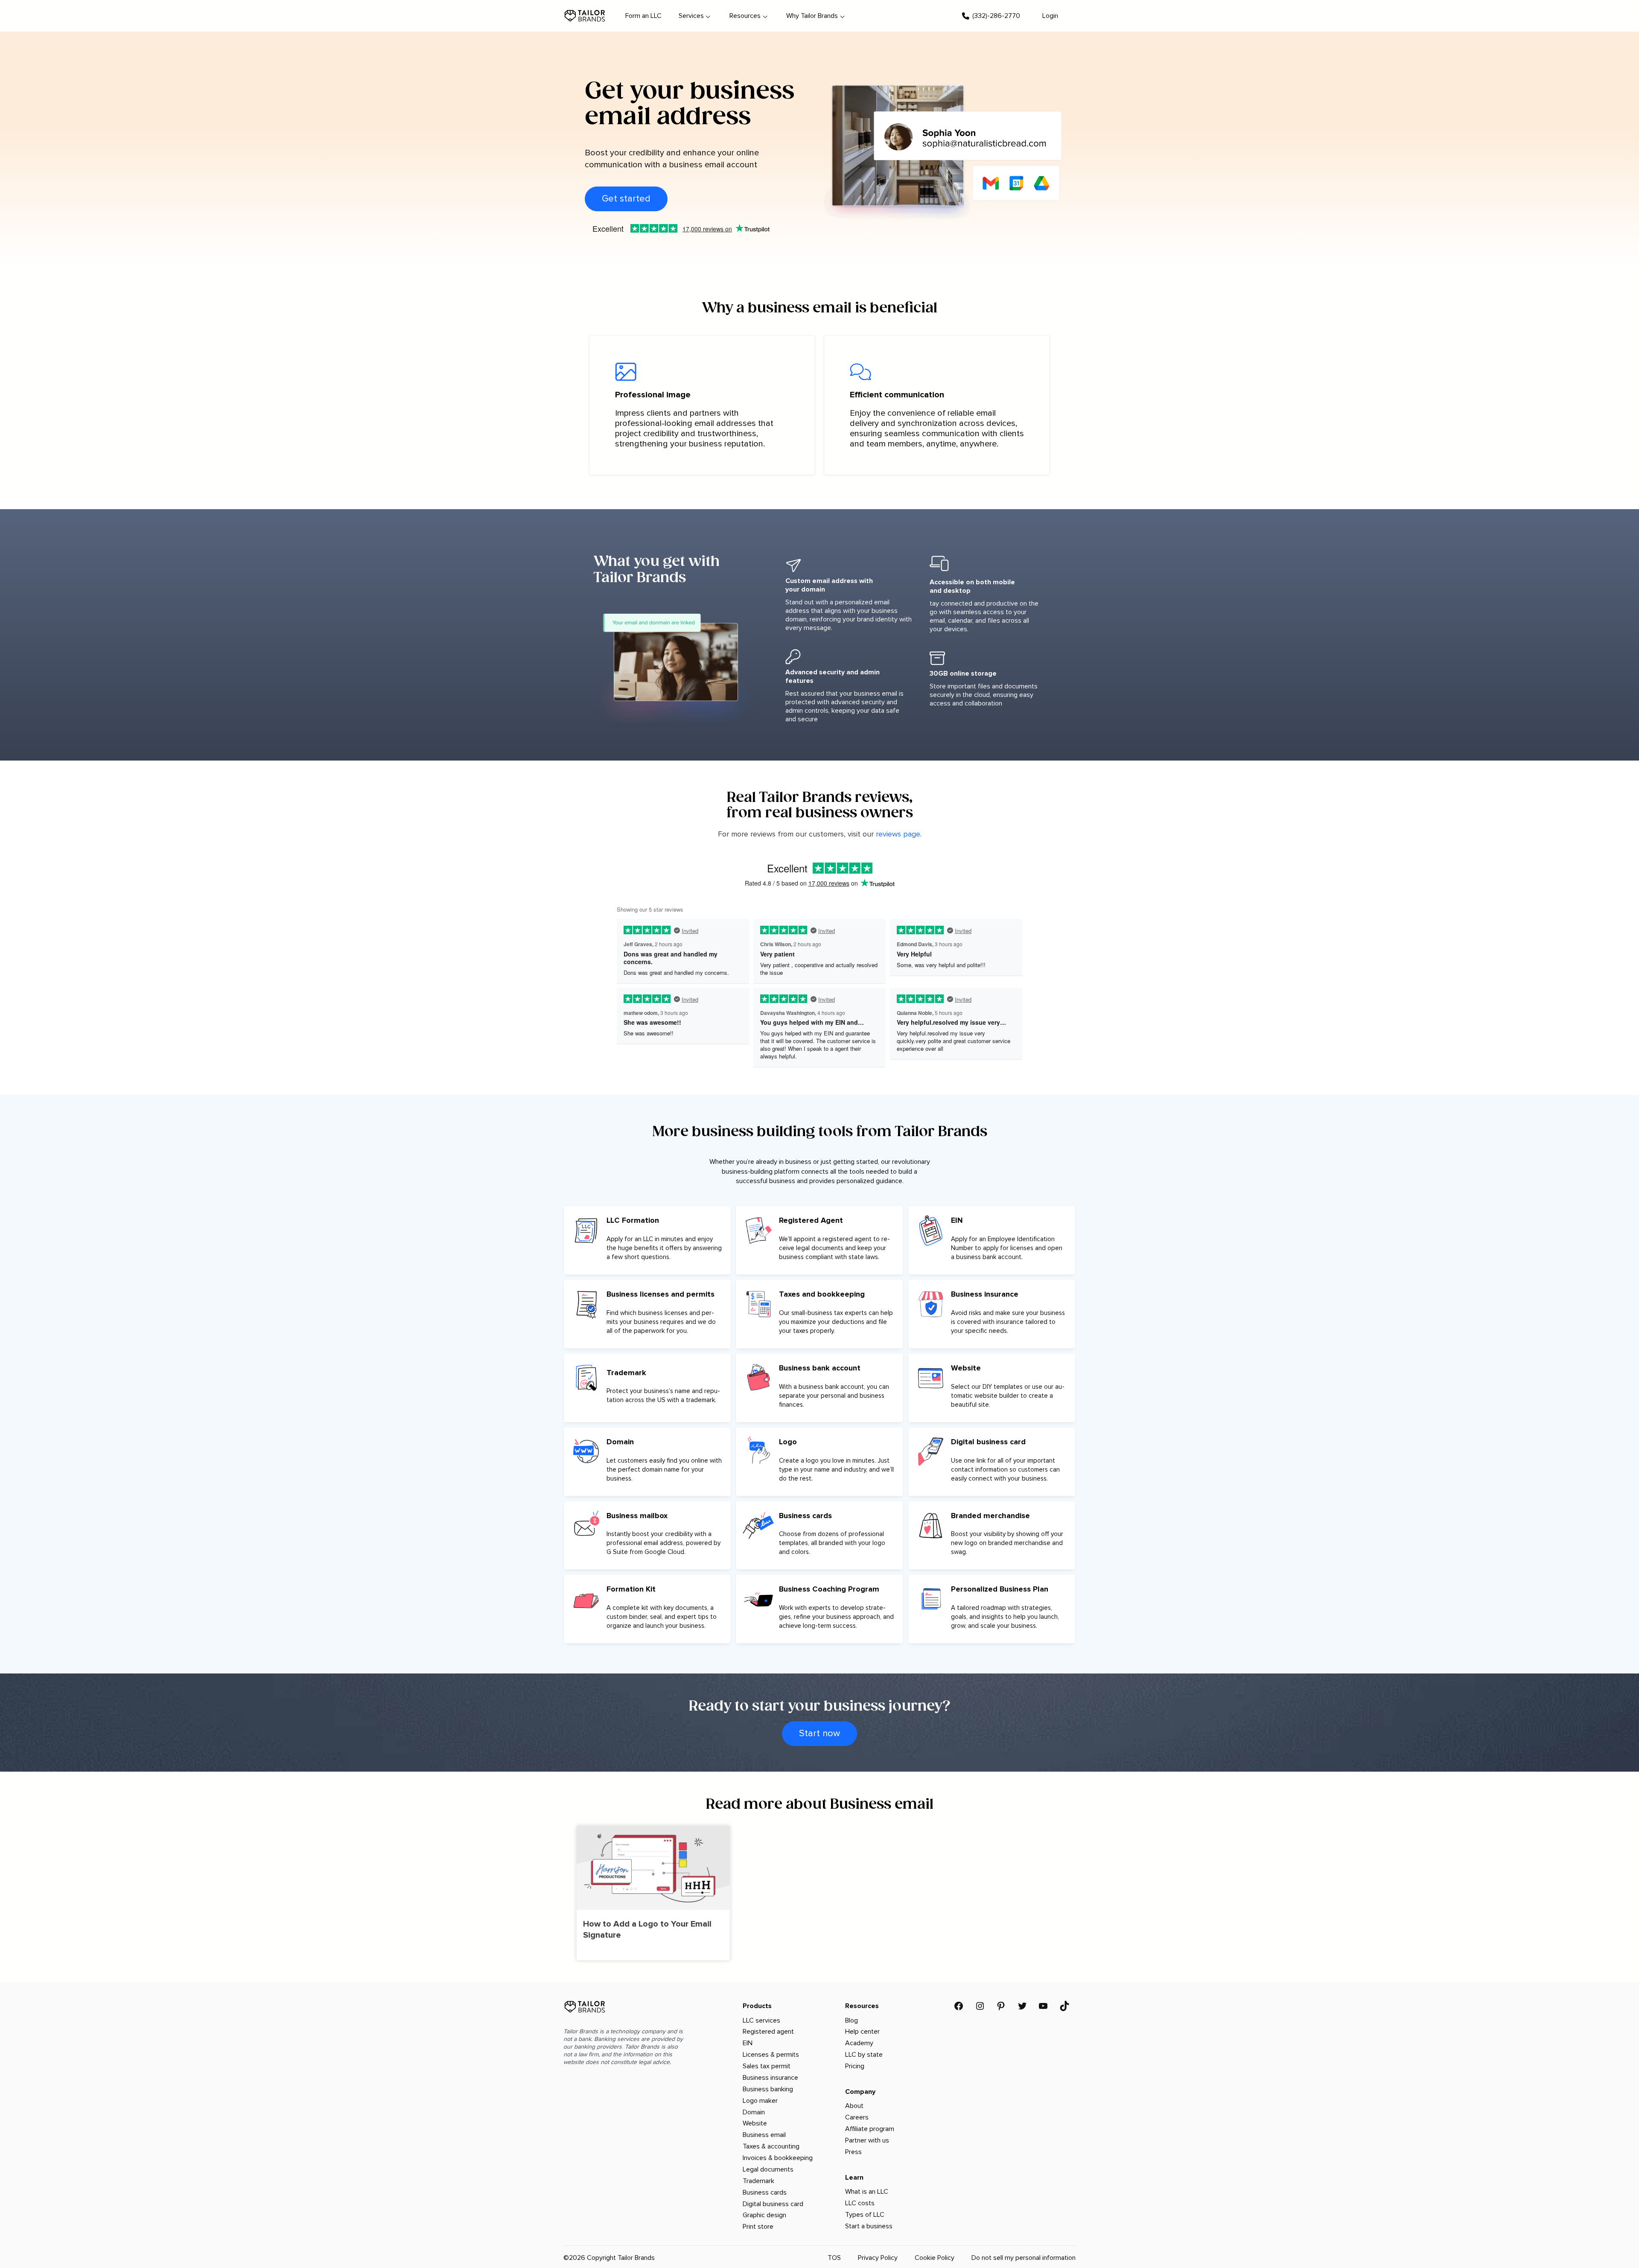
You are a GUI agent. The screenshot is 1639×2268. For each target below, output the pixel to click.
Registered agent (768, 2032)
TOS (834, 2258)
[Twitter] (1022, 2006)
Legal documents (768, 2169)
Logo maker (760, 2101)
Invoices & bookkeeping (778, 2158)
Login (1050, 16)
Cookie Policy (935, 2258)
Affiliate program (870, 2129)
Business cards (765, 2192)
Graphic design (764, 2215)
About (854, 2106)
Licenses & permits (771, 2055)
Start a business (869, 2226)
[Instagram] (980, 2006)
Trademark (758, 2181)
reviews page (898, 834)
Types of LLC (865, 2215)
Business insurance (770, 2078)
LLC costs (860, 2203)
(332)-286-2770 (996, 16)
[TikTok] (1064, 2006)
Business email (764, 2135)
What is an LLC (867, 2192)
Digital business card (773, 2204)
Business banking (768, 2089)
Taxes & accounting (771, 2146)
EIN (748, 2043)
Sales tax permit (767, 2066)
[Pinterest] (1001, 2006)
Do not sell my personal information (1024, 2258)
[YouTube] (1043, 2006)
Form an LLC (643, 16)
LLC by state (864, 2055)
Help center (862, 2032)
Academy (859, 2043)
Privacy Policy (878, 2258)
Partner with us (867, 2140)
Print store (758, 2227)
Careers (857, 2117)
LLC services (761, 2020)
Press (853, 2152)
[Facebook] (959, 2006)
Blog (852, 2020)
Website (755, 2123)
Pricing (855, 2066)
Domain (754, 2112)
